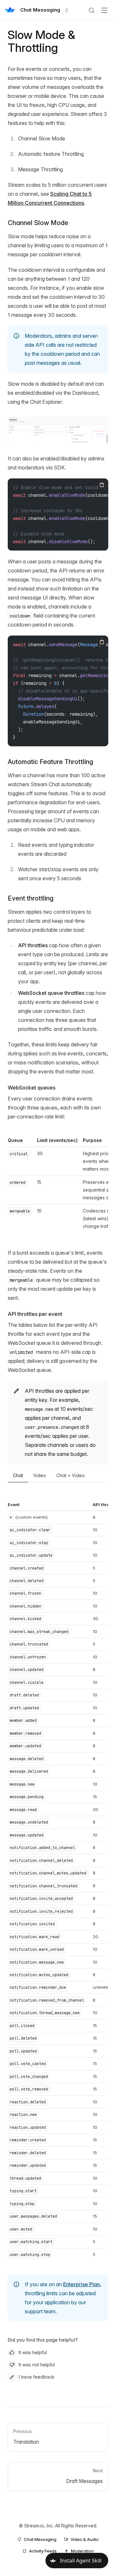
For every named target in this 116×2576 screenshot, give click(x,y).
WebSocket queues (32, 1088)
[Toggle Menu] (104, 10)
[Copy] (102, 485)
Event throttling (31, 898)
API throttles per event (35, 1314)
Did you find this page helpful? (43, 2340)
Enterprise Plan (82, 2284)
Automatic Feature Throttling (50, 762)
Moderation (82, 2551)
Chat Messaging (40, 2539)
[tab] (18, 1476)
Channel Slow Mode (38, 223)
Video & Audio (85, 2539)
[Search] (92, 10)
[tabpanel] (58, 1881)
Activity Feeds (43, 2551)
